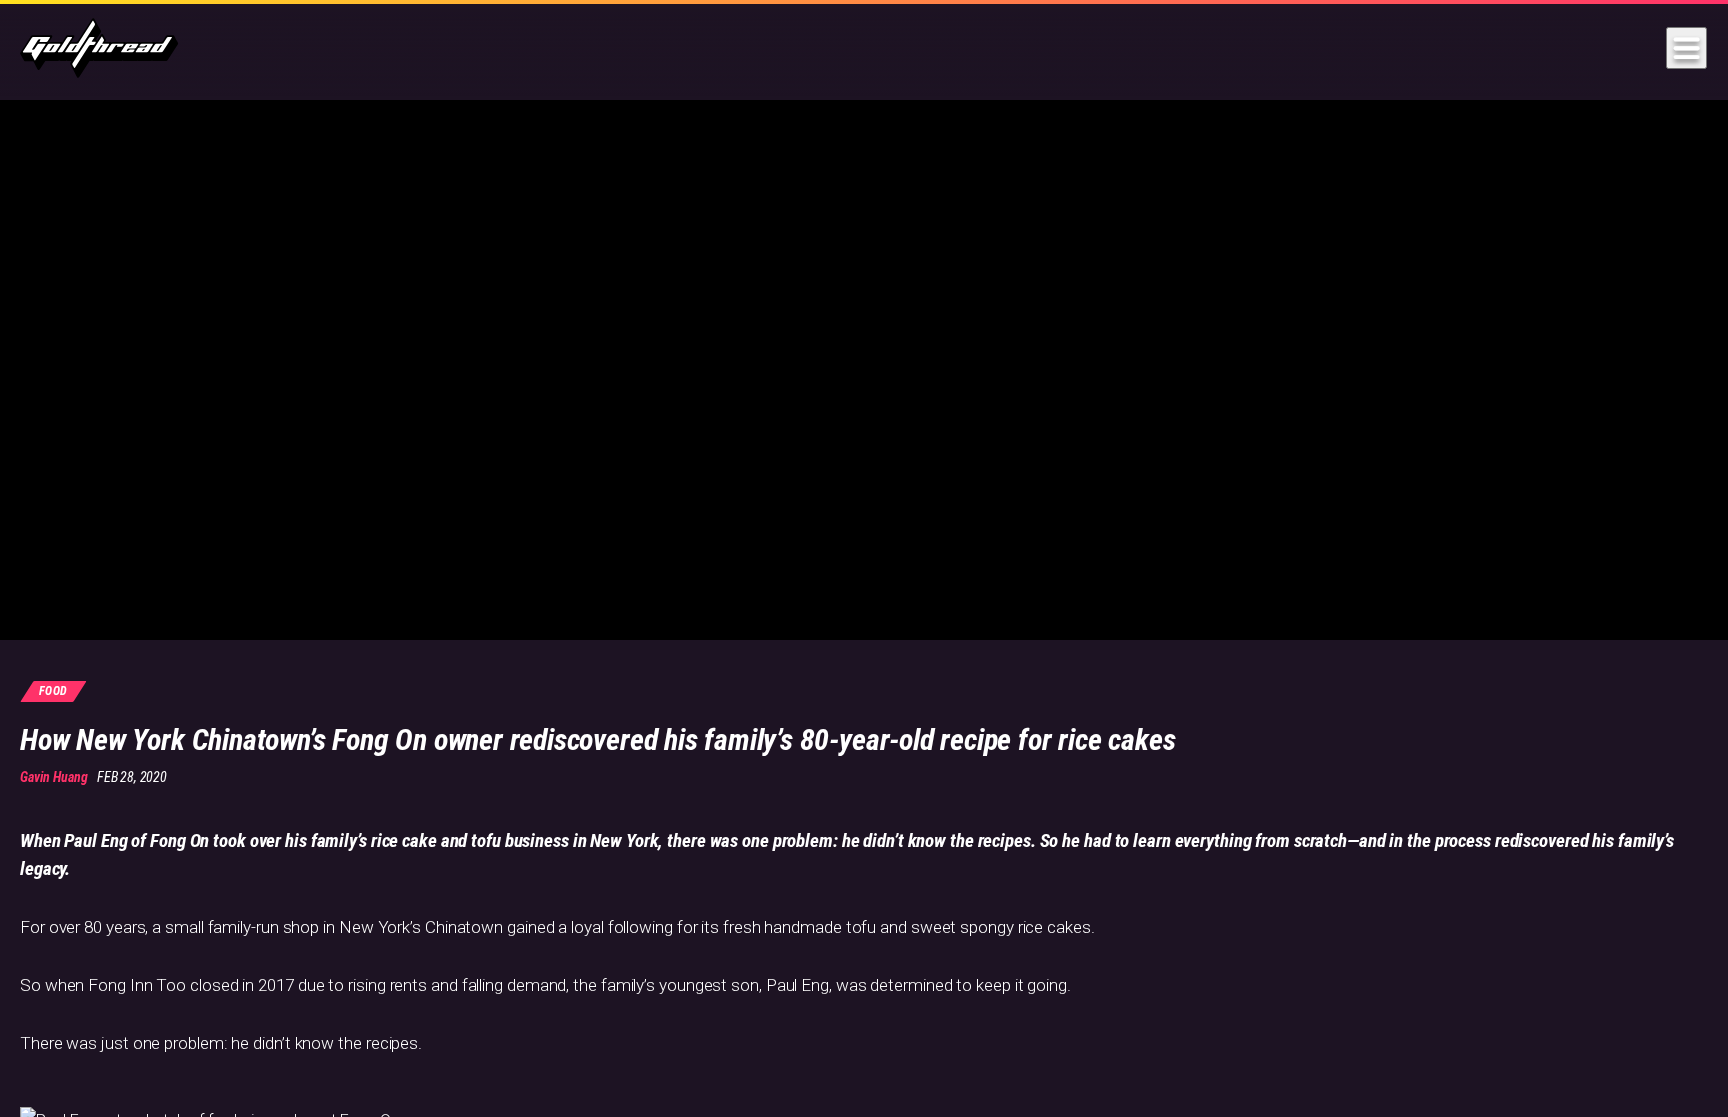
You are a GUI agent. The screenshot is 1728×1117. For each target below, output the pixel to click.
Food (53, 691)
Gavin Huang (54, 777)
